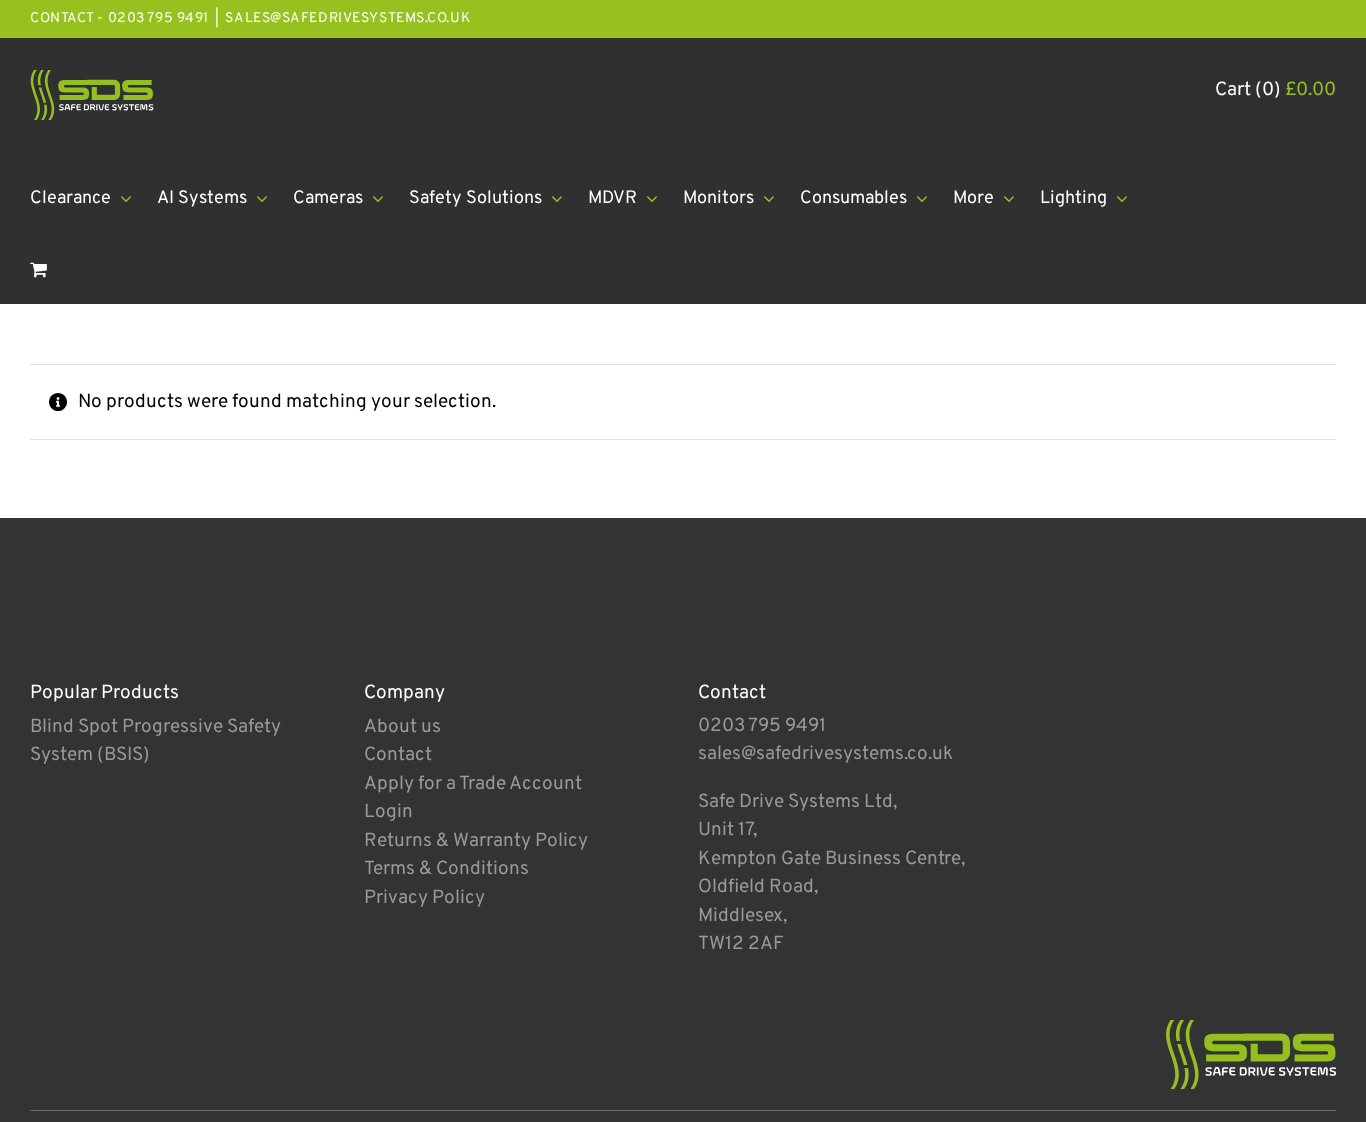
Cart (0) (1275, 90)
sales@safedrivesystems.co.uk (347, 18)
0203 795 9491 (762, 726)
